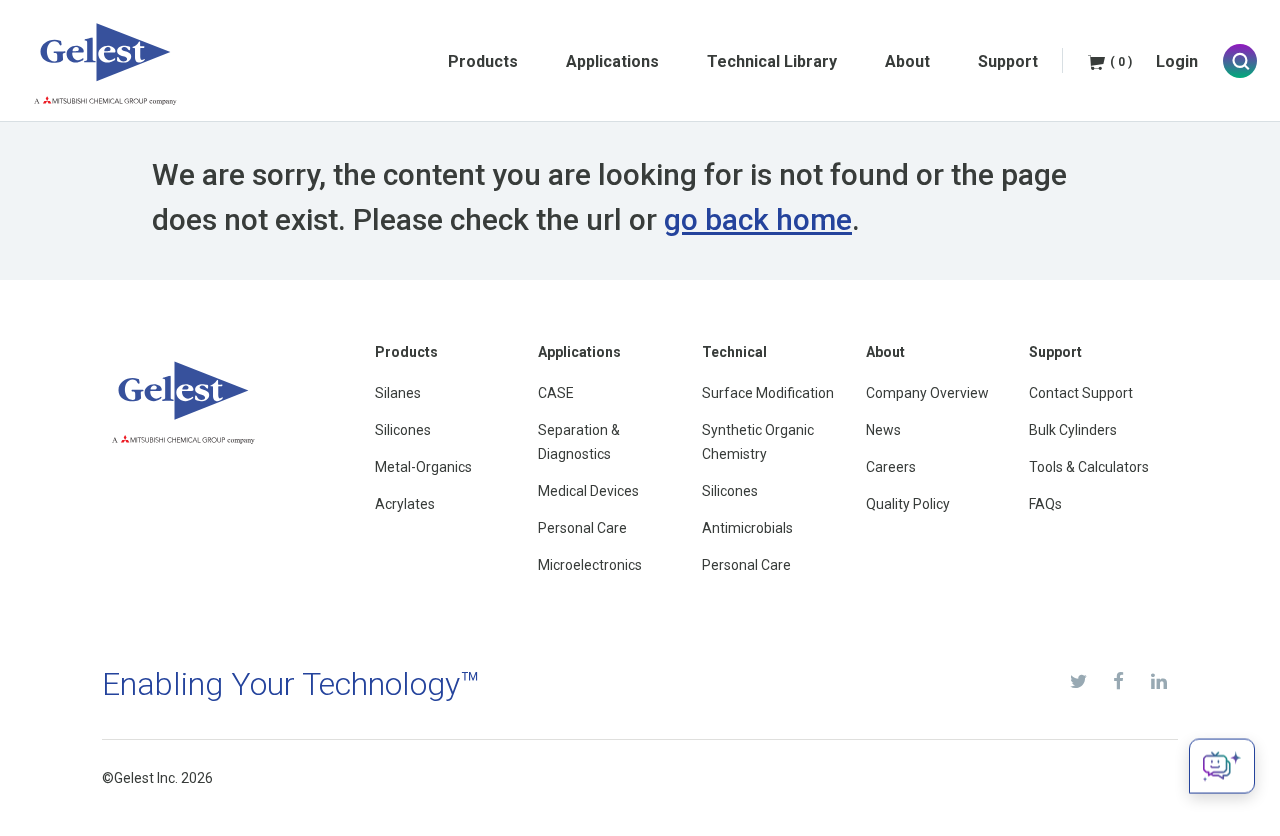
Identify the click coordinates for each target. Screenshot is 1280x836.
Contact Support (1081, 393)
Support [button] (1008, 61)
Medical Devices (588, 491)
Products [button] (483, 61)
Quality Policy (908, 504)
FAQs (1045, 504)
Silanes (398, 393)
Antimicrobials (747, 528)
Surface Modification (768, 393)
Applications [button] (612, 61)
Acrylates (405, 504)
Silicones (403, 430)
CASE (556, 393)
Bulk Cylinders (1073, 430)
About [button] (907, 61)
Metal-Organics (423, 467)
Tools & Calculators (1089, 467)
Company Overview (927, 393)
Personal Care (582, 528)
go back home (758, 219)
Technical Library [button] (772, 61)
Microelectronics (590, 565)
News (883, 430)
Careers (891, 467)
